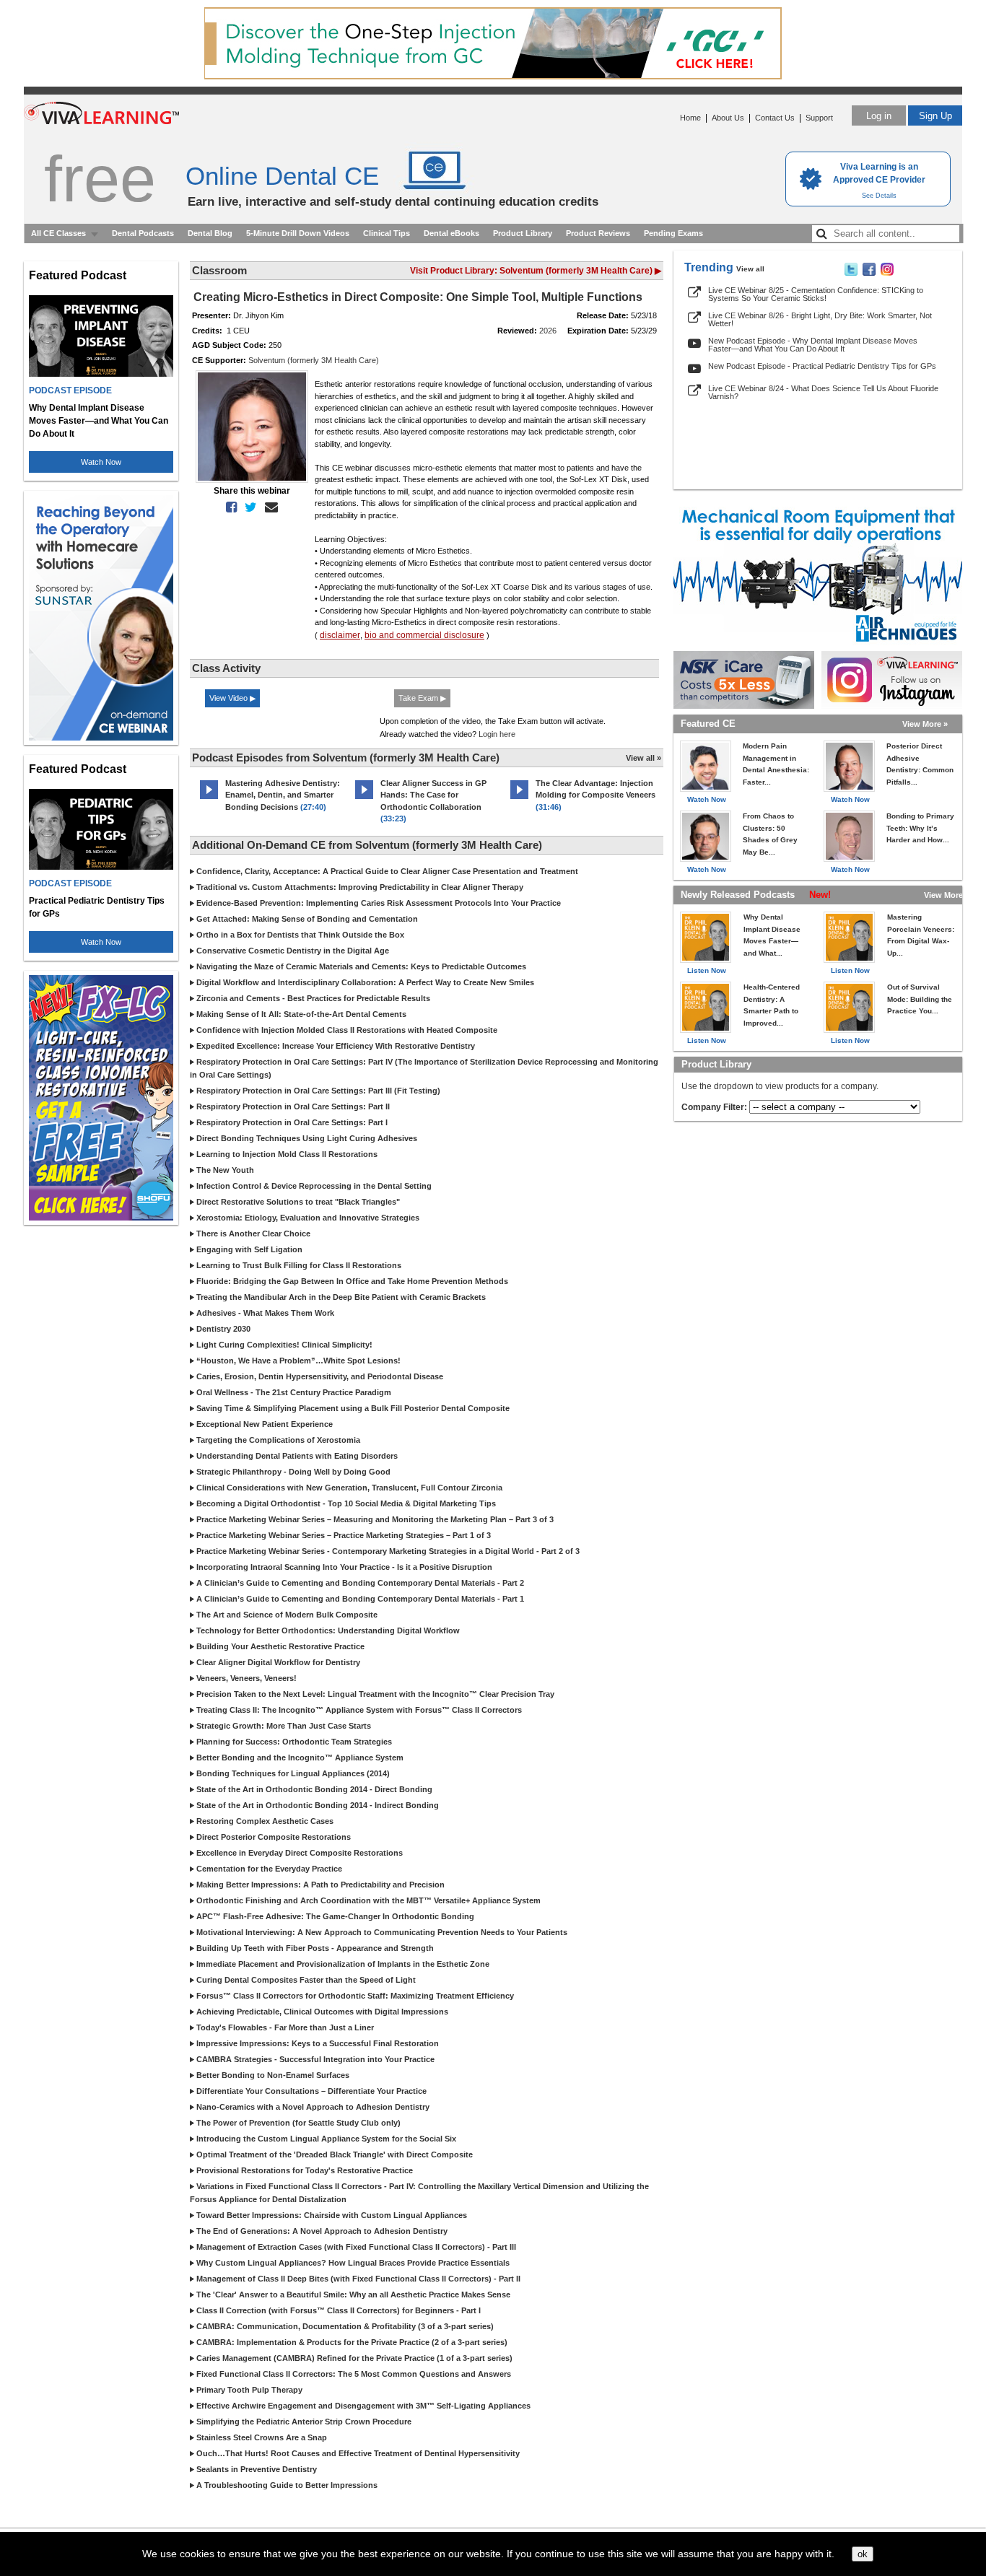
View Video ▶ (232, 698)
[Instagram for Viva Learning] (892, 680)
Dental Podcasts (143, 233)
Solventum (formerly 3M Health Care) (314, 360)
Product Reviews (598, 233)
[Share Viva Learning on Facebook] (869, 273)
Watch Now (101, 462)
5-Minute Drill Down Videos (298, 233)
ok (863, 2554)
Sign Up (935, 116)
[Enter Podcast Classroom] (209, 799)
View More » (925, 724)
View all (750, 269)
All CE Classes (58, 233)
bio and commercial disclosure (424, 635)
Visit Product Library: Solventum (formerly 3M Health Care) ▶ (536, 271)
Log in (879, 116)
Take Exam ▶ (422, 698)
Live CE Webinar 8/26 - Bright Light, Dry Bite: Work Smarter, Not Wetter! (820, 319)
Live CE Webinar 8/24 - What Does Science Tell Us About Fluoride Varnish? (823, 392)
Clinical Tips (387, 233)
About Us (728, 118)
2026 (548, 331)
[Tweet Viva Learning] (851, 273)
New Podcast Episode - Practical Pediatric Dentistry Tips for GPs (822, 366)
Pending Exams (673, 233)
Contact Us (775, 118)
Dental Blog (210, 233)
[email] (269, 507)
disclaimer (340, 635)
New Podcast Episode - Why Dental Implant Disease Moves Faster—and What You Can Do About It (813, 345)
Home (690, 118)
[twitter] (248, 507)
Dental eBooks (451, 233)
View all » (643, 758)
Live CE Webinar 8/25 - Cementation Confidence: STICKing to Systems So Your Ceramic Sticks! (816, 294)
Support (819, 118)
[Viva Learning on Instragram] (887, 273)
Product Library (523, 233)
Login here (497, 734)
